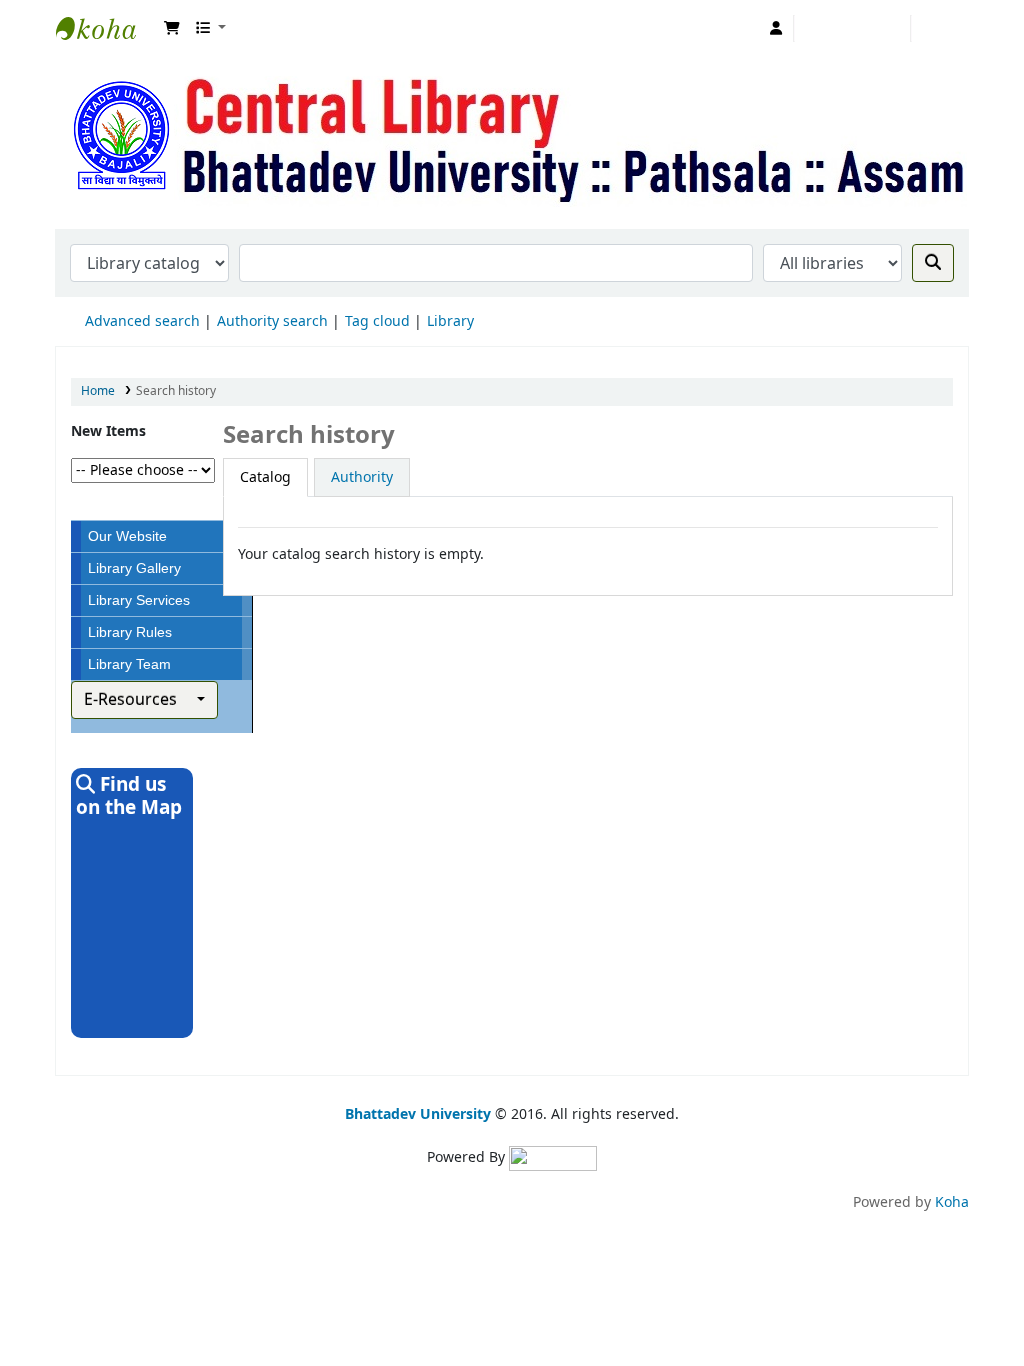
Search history (852, 28)
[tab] (265, 477)
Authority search (272, 321)
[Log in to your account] (777, 28)
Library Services (139, 600)
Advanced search (142, 321)
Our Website (127, 536)
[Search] (933, 263)
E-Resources (138, 700)
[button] (172, 28)
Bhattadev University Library (106, 28)
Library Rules (130, 632)
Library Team (129, 664)
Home (98, 391)
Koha (952, 1202)
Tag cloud (377, 321)
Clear (945, 26)
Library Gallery (134, 568)
